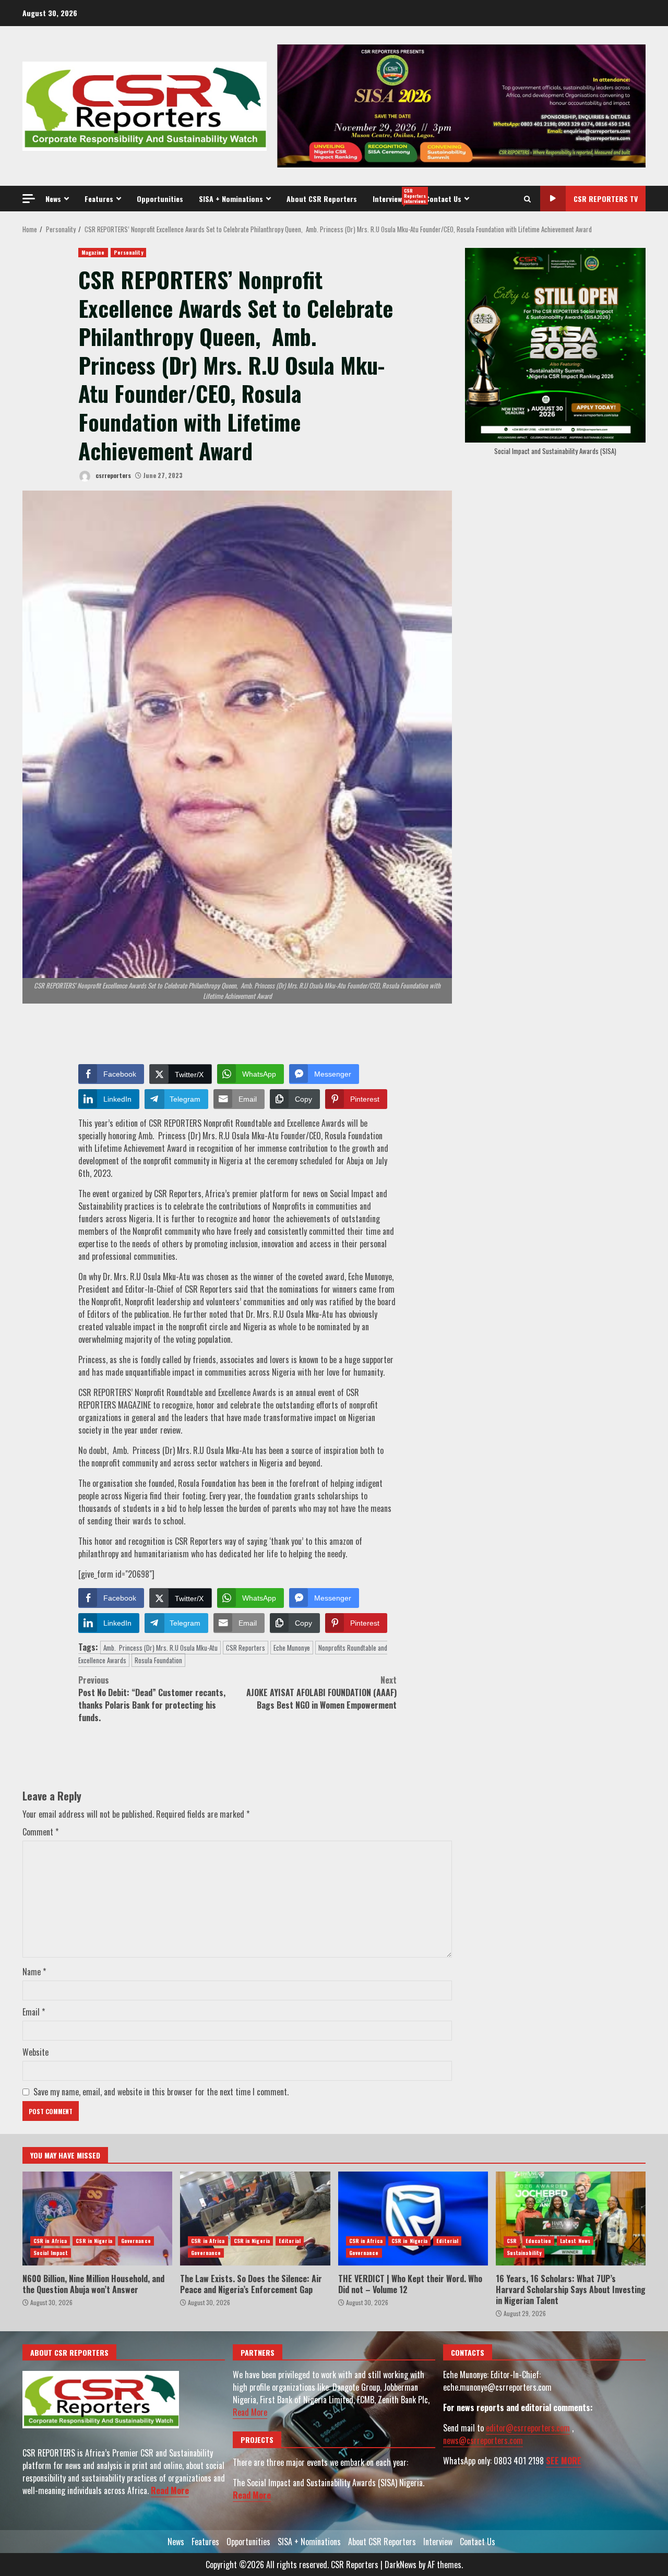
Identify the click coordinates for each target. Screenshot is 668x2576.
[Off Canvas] (29, 199)
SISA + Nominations (231, 199)
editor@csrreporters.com (528, 2428)
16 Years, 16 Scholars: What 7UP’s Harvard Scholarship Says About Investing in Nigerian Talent (571, 2219)
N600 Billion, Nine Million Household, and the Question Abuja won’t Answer (97, 2219)
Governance (136, 2241)
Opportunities (160, 199)
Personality (128, 252)
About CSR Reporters (322, 199)
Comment (40, 1832)
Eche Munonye (292, 1648)
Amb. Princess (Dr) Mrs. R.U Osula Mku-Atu (160, 1648)
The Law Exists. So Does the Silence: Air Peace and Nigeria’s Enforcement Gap (255, 2219)
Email (34, 2012)
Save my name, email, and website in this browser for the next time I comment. (161, 2092)
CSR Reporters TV (606, 199)
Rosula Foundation (158, 1660)
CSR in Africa (50, 2241)
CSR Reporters (246, 1648)
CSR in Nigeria (94, 2241)
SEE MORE (564, 2461)
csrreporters (112, 475)
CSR (512, 2241)
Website (35, 2052)
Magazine (93, 252)
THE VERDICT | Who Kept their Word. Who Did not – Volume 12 (413, 2219)
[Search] (527, 199)
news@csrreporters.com (483, 2440)
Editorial (290, 2241)
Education (538, 2241)
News (53, 199)
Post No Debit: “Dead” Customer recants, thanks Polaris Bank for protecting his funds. (152, 1699)
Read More (170, 2490)
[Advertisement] (461, 105)
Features (99, 199)
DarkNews (401, 2565)
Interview (395, 196)
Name (34, 1972)
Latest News (575, 2241)
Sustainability (524, 2253)
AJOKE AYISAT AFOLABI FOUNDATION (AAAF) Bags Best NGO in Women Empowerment (321, 1692)
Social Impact (51, 2253)
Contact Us (443, 199)
